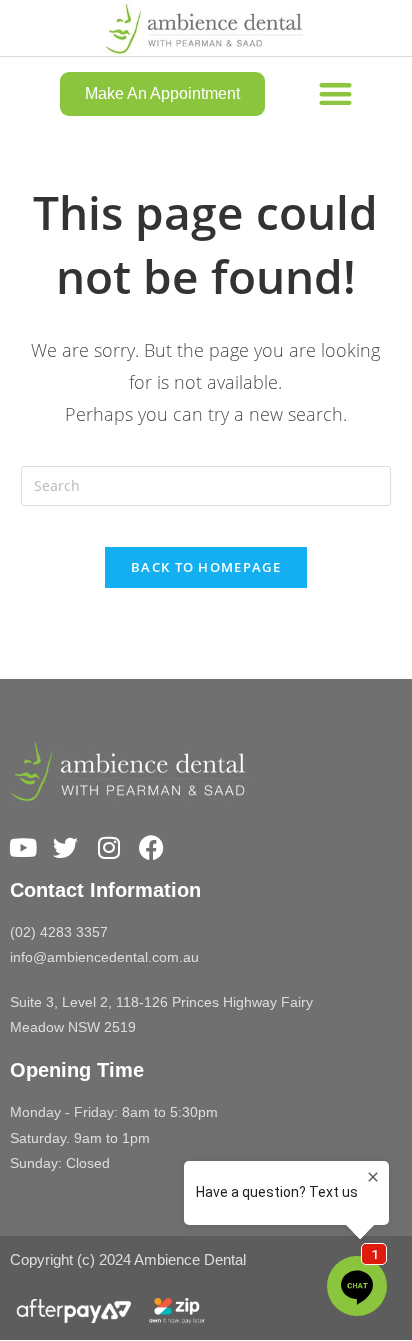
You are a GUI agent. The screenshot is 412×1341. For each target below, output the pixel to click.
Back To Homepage (206, 567)
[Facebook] (151, 847)
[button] (336, 93)
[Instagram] (108, 847)
